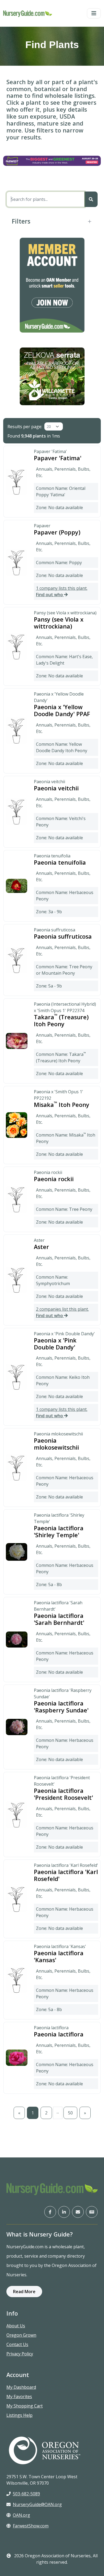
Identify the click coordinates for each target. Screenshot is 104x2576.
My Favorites (19, 2397)
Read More (24, 2292)
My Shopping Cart (25, 2406)
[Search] (91, 199)
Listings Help (19, 2415)
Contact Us (17, 2344)
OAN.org (21, 2515)
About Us (16, 2326)
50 (70, 2113)
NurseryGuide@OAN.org (37, 2504)
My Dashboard (21, 2387)
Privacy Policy (20, 2354)
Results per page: (25, 427)
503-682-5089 (26, 2494)
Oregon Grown (21, 2335)
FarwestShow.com (31, 2526)
